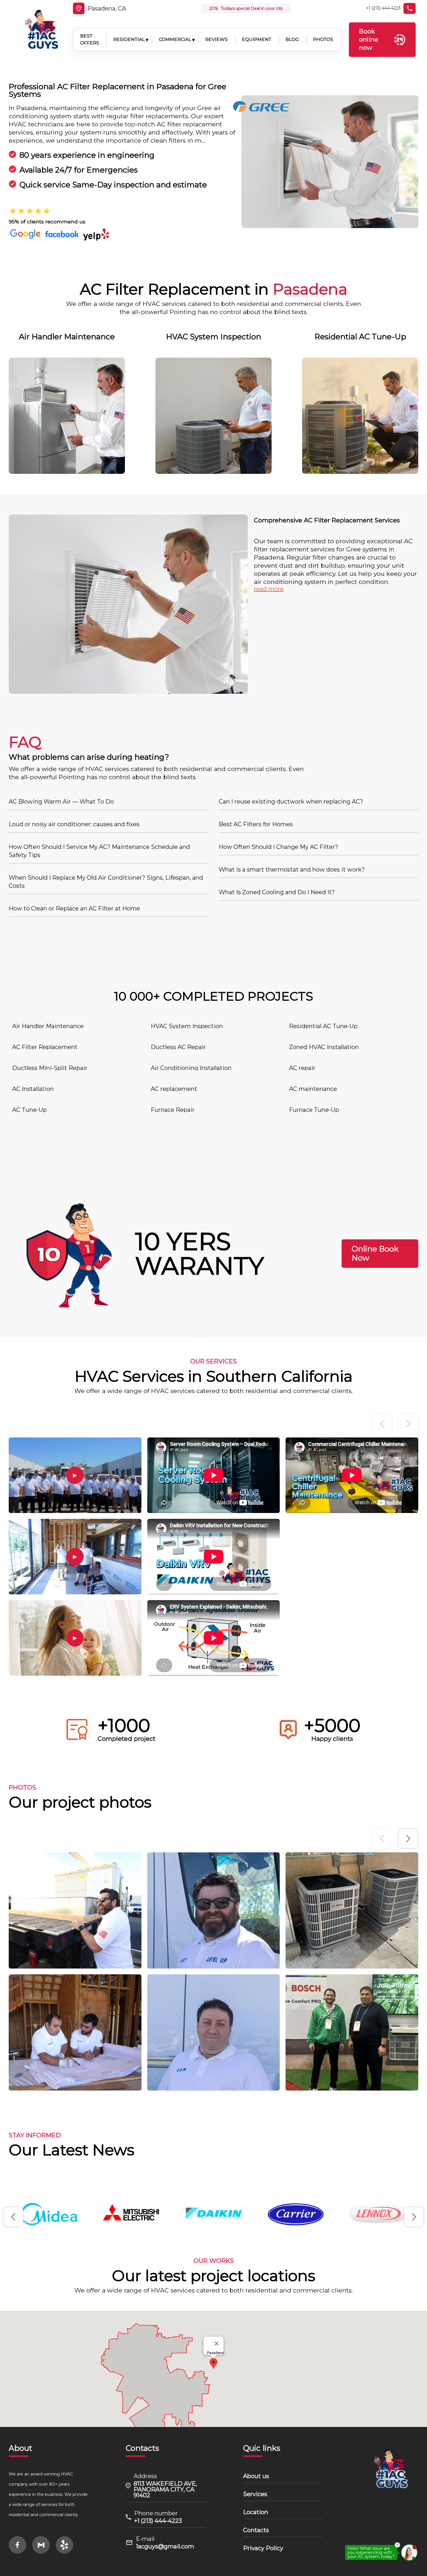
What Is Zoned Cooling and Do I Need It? (277, 892)
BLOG (292, 39)
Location (256, 2512)
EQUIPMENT (257, 39)
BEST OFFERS (90, 40)
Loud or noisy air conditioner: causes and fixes (74, 824)
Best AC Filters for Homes (256, 824)
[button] (408, 1839)
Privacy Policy (263, 2548)
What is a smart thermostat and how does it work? (292, 870)
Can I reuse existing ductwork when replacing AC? (291, 802)
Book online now (369, 39)
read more (269, 589)
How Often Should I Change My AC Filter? (278, 847)
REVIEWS (217, 39)
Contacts (256, 2530)
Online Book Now (375, 1254)
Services (255, 2494)
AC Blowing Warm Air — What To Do (61, 802)
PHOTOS (323, 39)
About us (256, 2476)
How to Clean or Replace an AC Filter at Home (74, 908)
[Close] (217, 2344)
